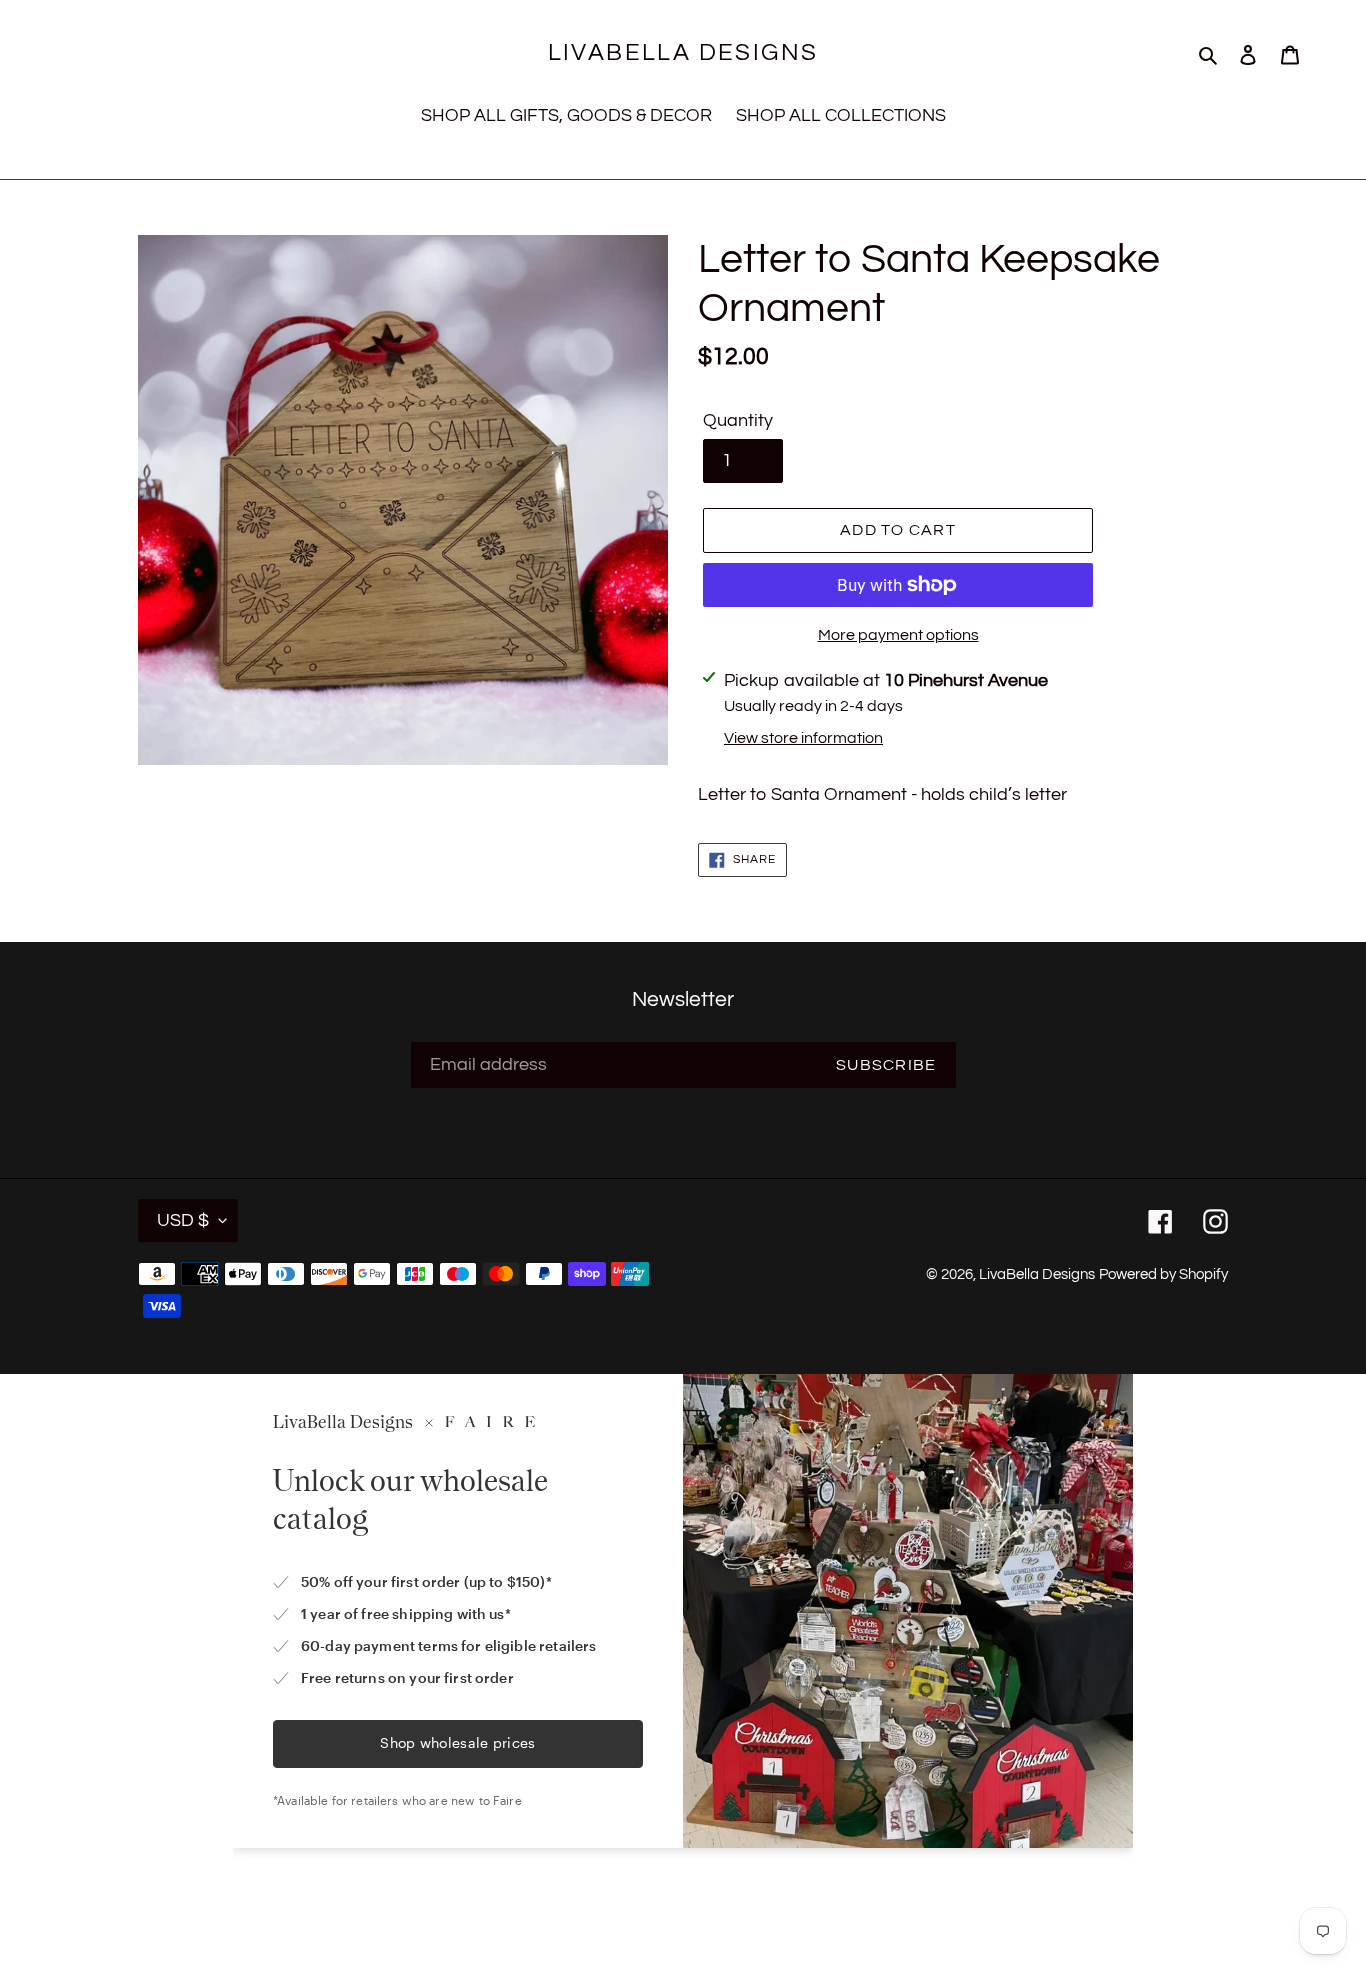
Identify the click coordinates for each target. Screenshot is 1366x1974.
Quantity (738, 420)
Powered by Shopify (1163, 1274)
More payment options (898, 635)
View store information (803, 738)
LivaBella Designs (683, 52)
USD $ (183, 1220)
